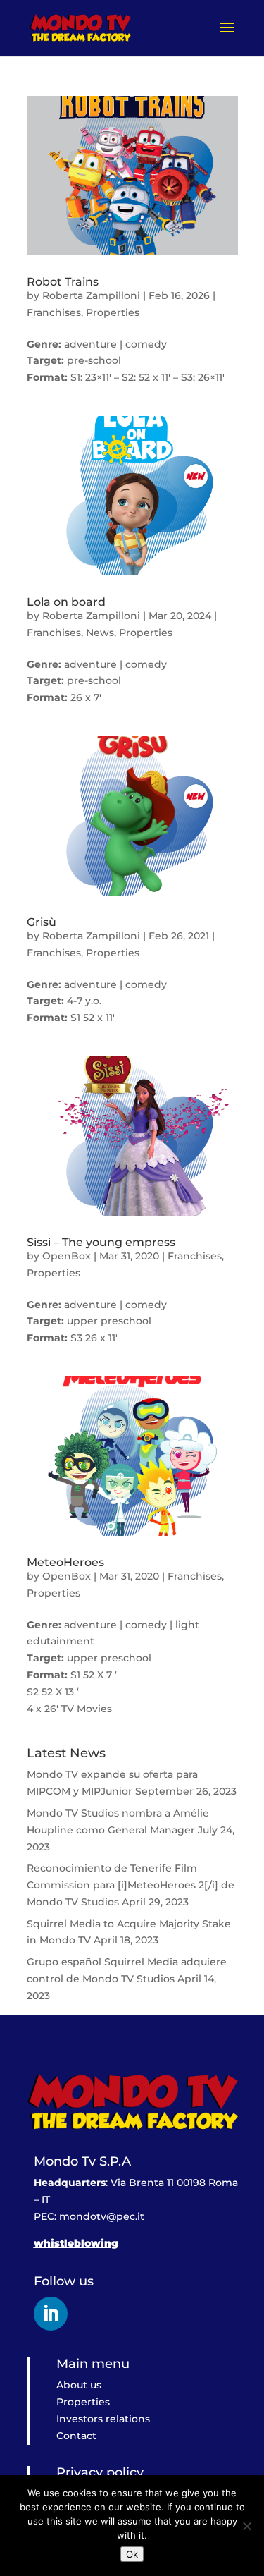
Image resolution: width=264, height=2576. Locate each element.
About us (79, 2385)
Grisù (42, 922)
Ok (132, 2554)
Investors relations (103, 2419)
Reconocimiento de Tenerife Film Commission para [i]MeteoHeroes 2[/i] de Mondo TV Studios (131, 1885)
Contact (76, 2436)
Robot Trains (63, 282)
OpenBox (67, 1256)
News (100, 633)
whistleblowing (76, 2243)
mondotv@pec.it (102, 2216)
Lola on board (66, 602)
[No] (246, 2526)
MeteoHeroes (65, 1562)
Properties (113, 312)
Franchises (54, 312)
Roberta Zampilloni (91, 295)
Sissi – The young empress (101, 1242)
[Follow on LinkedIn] (51, 2314)
